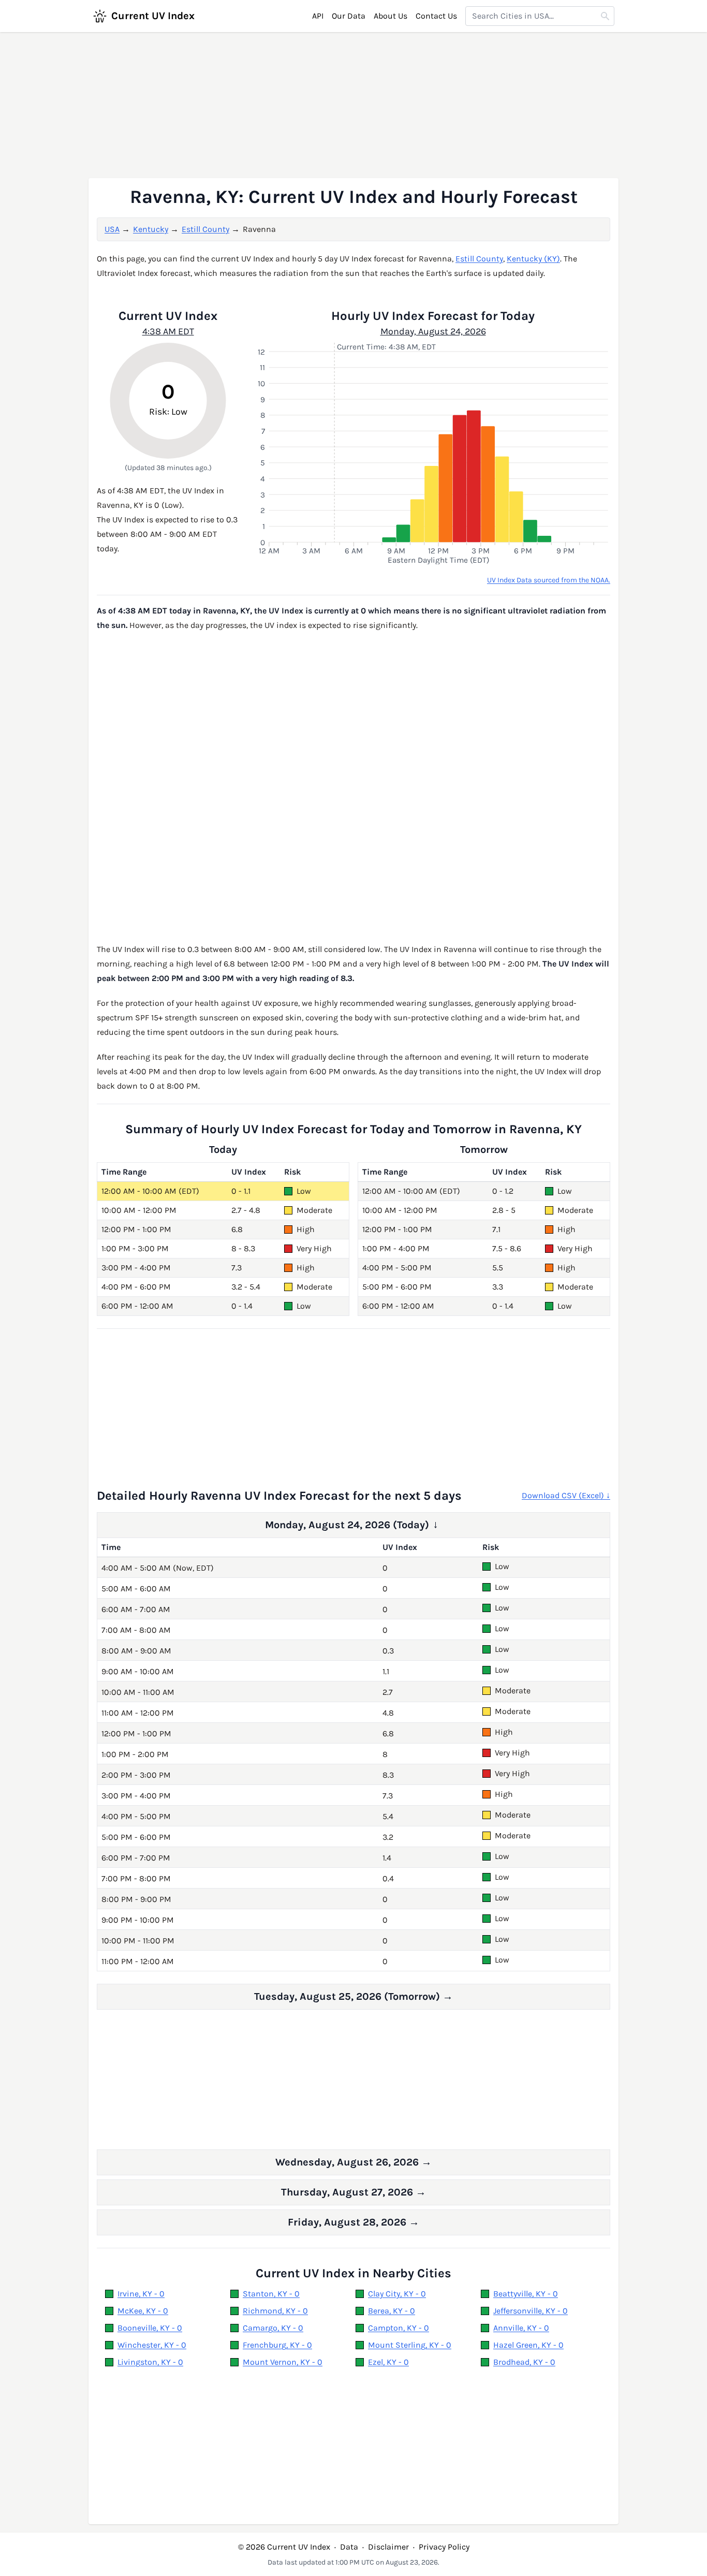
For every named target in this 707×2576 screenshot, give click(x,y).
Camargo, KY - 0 (273, 2328)
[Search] (605, 16)
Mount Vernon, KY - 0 (283, 2362)
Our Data (349, 16)
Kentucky (151, 229)
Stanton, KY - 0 (271, 2294)
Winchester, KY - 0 (152, 2345)
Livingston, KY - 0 (150, 2362)
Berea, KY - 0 (392, 2311)
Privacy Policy (444, 2547)
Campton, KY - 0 (399, 2328)
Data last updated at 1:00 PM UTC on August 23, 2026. (353, 2562)
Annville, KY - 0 (521, 2328)
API (318, 16)
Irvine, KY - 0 (141, 2294)
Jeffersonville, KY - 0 (531, 2311)
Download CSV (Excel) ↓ (566, 1495)
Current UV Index (153, 16)
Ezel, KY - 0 (388, 2362)
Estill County (205, 229)
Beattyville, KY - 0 (526, 2294)
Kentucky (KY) (533, 259)
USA (112, 229)
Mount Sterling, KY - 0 (410, 2345)
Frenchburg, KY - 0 (277, 2345)
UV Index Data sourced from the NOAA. (549, 580)
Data (349, 2547)
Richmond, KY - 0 (275, 2311)
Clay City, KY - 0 (397, 2294)
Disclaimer (388, 2547)
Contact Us (436, 16)
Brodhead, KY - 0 (524, 2362)
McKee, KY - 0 (143, 2311)
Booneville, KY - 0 (150, 2328)
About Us (391, 16)
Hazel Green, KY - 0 (528, 2345)
